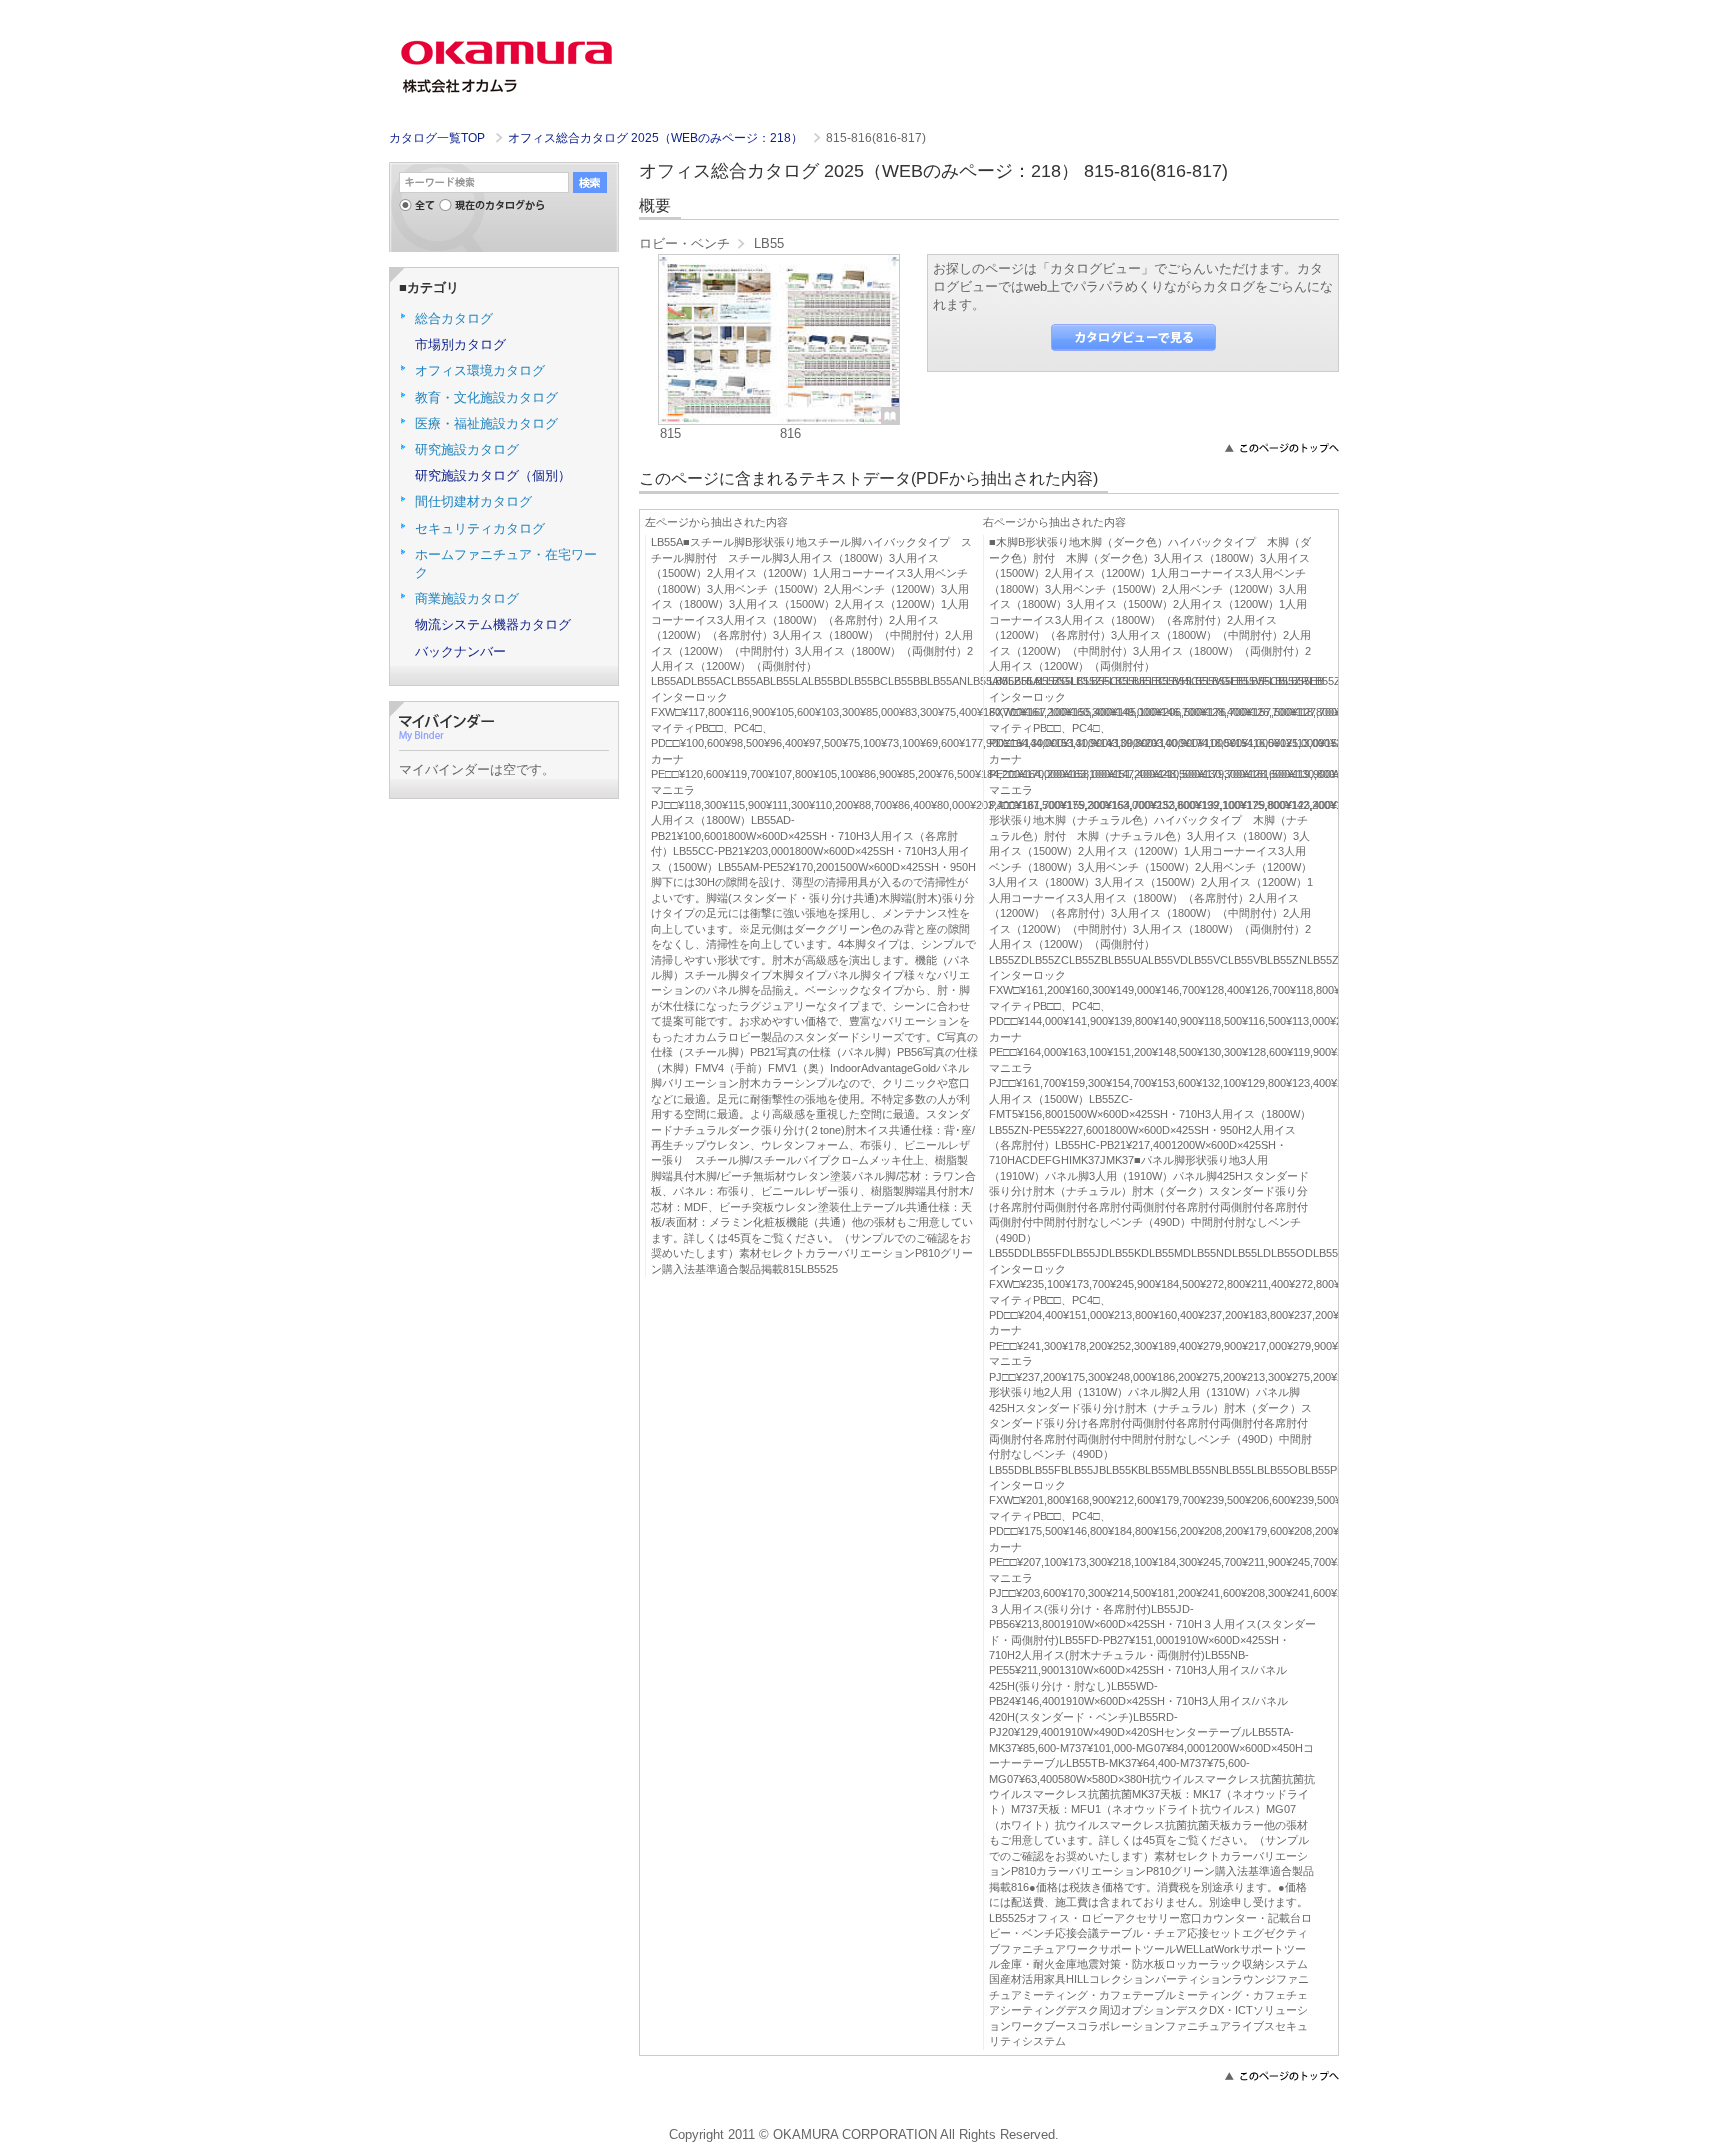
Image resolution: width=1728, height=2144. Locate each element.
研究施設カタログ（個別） (493, 475)
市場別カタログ (460, 344)
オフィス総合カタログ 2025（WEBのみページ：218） (657, 138)
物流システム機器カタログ (493, 624)
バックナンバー (460, 651)
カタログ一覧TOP (437, 138)
